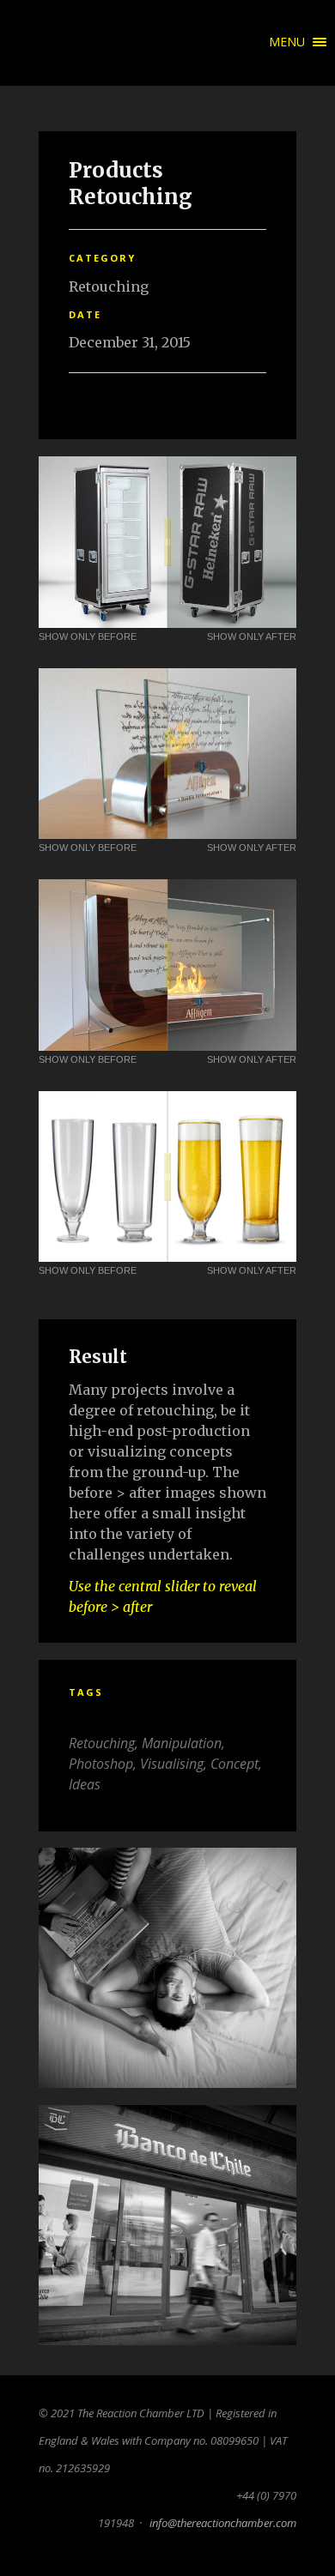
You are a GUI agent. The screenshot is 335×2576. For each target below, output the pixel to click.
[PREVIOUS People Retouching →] (167, 1968)
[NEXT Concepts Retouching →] (167, 2225)
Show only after (252, 636)
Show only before (88, 636)
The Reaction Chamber (34, 43)
